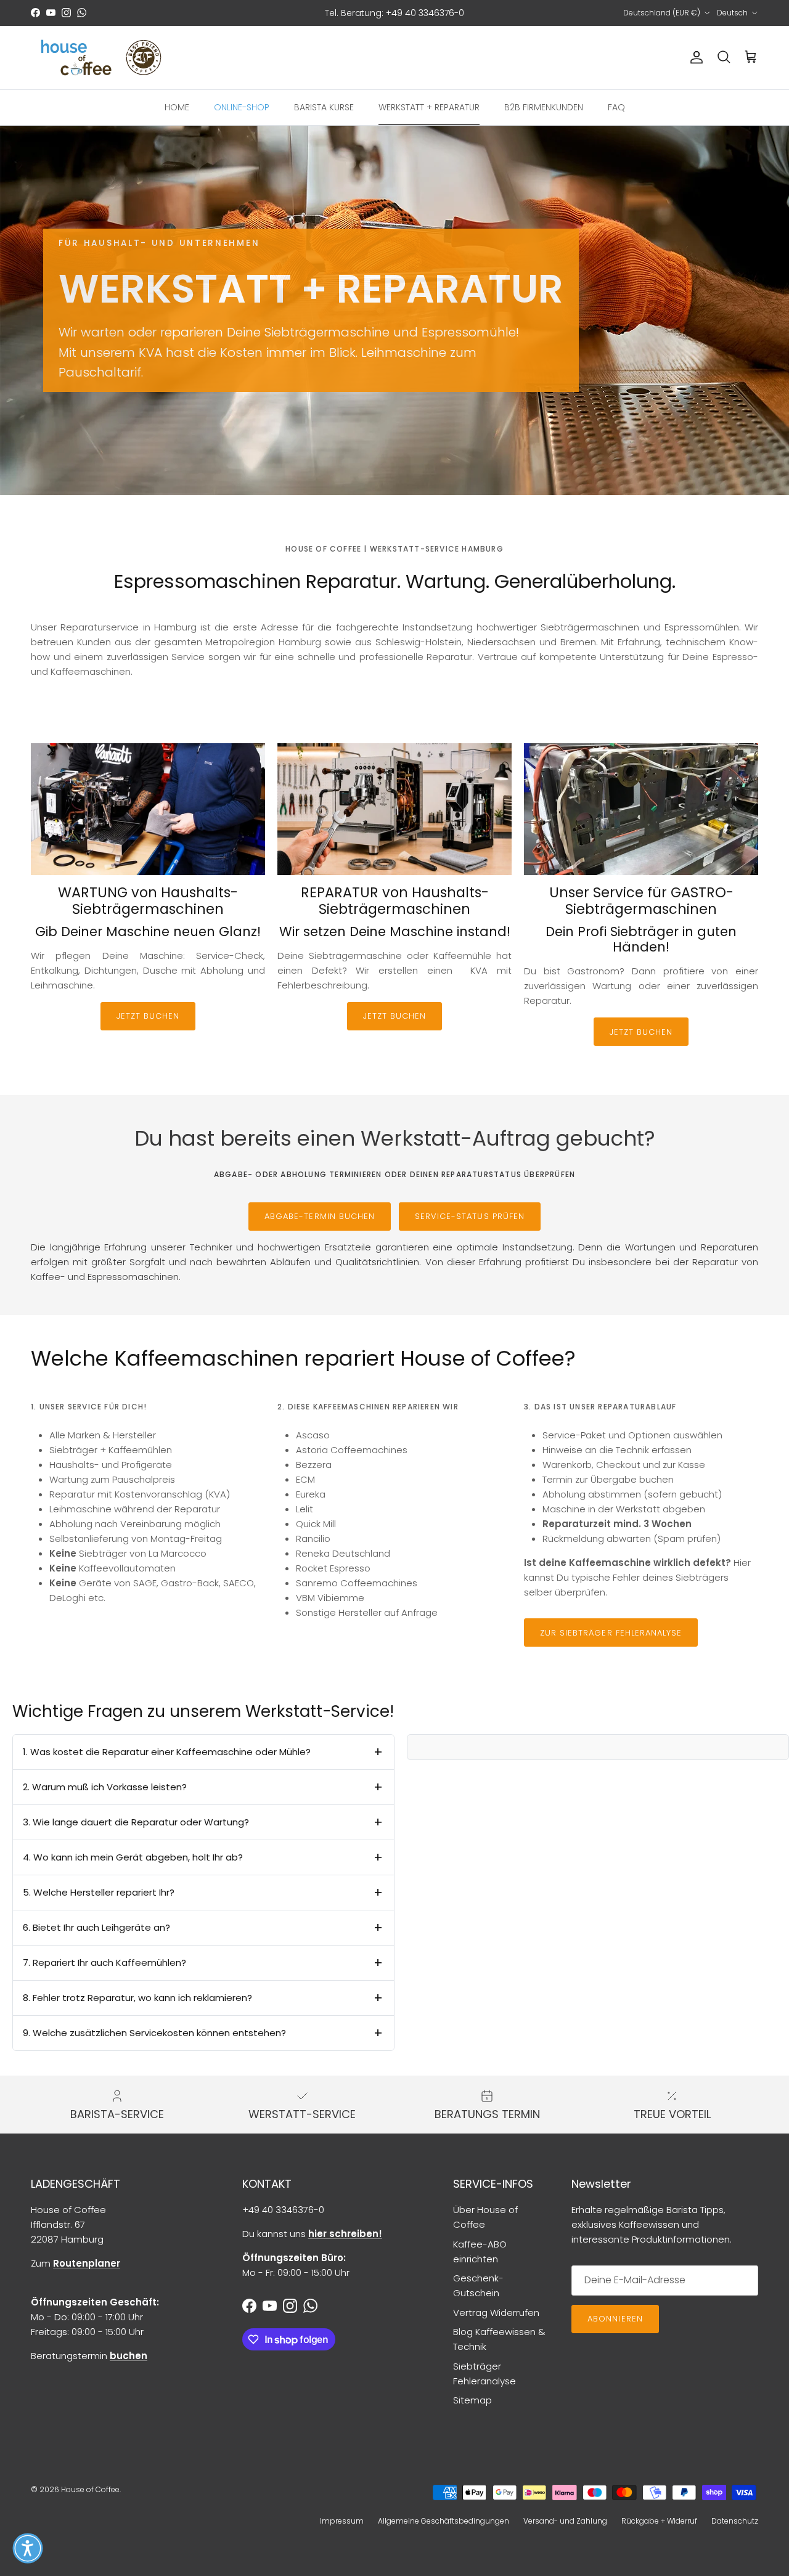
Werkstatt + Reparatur (429, 107)
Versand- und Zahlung (565, 2521)
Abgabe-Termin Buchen (320, 1216)
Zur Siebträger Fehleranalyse (611, 1633)
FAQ (616, 107)
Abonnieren (615, 2319)
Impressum (342, 2521)
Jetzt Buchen (148, 1016)
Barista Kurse (324, 107)
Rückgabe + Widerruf (659, 2521)
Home (177, 107)
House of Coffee (90, 2489)
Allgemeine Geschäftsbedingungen (444, 2521)
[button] (28, 2548)
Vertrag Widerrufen (496, 2313)
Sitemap (472, 2400)
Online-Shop (242, 107)
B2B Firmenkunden (544, 107)
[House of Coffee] (102, 58)
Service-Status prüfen (470, 1216)
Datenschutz (735, 2521)
